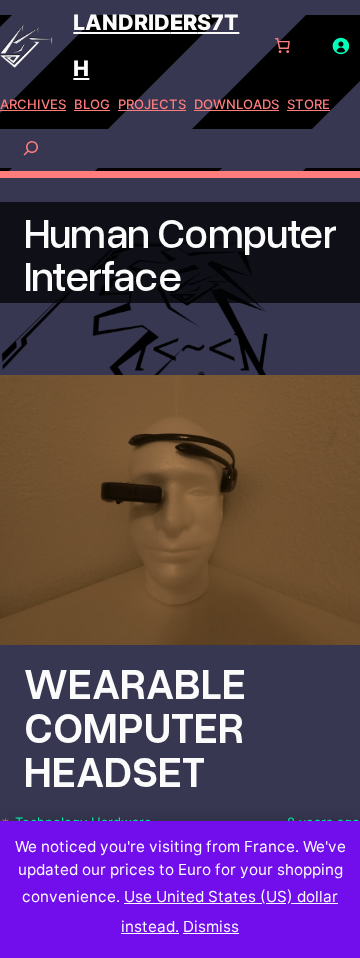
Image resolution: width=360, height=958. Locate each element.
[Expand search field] (31, 147)
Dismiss (211, 926)
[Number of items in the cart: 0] (283, 46)
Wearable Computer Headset (135, 726)
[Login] (341, 46)
